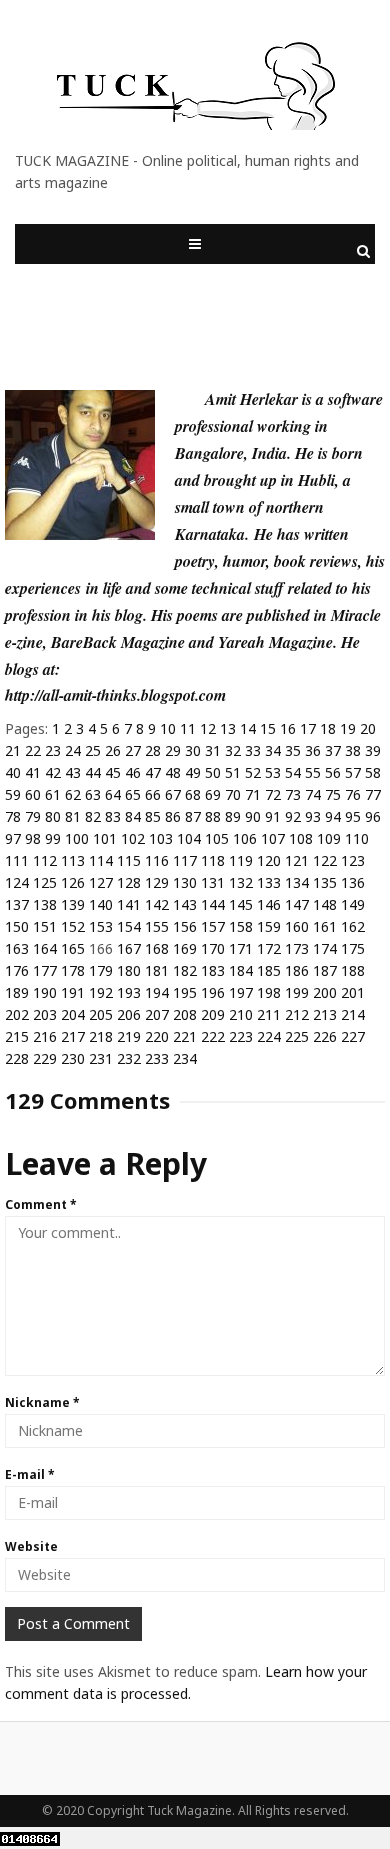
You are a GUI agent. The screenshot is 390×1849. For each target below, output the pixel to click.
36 (313, 750)
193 (129, 992)
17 (308, 728)
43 (73, 772)
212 (297, 1014)
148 (325, 904)
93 (313, 816)
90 (253, 816)
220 (157, 1036)
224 (269, 1036)
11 (188, 728)
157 (213, 926)
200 (325, 992)
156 (185, 926)
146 (269, 904)
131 (213, 882)
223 (241, 1036)
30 (193, 750)
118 (213, 860)
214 (353, 1014)
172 (269, 948)
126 (73, 882)
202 (17, 1014)
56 (333, 772)
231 (101, 1058)
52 (253, 772)
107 (273, 838)
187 (325, 970)
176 (17, 970)
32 (233, 750)
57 (353, 772)
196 (213, 992)
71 (253, 794)
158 (241, 926)
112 (45, 860)
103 (161, 838)
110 (357, 838)
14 (248, 728)
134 (297, 882)
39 (373, 750)
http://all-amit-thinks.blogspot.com (115, 695)
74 (313, 794)
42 (53, 772)
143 (185, 904)
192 (101, 992)
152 (73, 926)
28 (153, 750)
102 (133, 838)
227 (353, 1036)
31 (213, 750)
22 (33, 750)
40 (13, 772)
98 (33, 838)
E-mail (30, 1474)
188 (353, 970)
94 (333, 816)
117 (185, 860)
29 (173, 750)
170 (213, 948)
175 (353, 948)
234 (185, 1058)
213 (325, 1014)
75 (333, 794)
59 (13, 794)
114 (101, 860)
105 (217, 838)
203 (45, 1014)
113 (73, 860)
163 (17, 948)
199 (297, 992)
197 (241, 992)
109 (329, 838)
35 (293, 750)
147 (297, 904)
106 (245, 838)
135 (325, 882)
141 (129, 904)
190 (45, 992)
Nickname (42, 1402)
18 (328, 728)
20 (368, 728)
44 (93, 772)
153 (101, 926)
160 (297, 926)
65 (133, 794)
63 (93, 794)
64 (113, 794)
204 (73, 1014)
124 (17, 882)
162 (353, 926)
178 (73, 970)
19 (348, 728)
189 (17, 992)
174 (325, 948)
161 (325, 926)
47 (153, 772)
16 (288, 728)
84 (133, 816)
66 (153, 794)
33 (253, 750)
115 (129, 860)
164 (45, 948)
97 (13, 838)
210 (241, 1014)
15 (268, 728)
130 (185, 882)
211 (269, 1014)
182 (185, 970)
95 (353, 816)
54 (293, 772)
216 (45, 1036)
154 (129, 926)
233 (157, 1058)
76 (353, 794)
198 (269, 992)
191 (73, 992)
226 (325, 1036)
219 (129, 1036)
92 (293, 816)
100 (77, 838)
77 (373, 794)
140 (101, 904)
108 (301, 838)
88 (213, 816)
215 (17, 1036)
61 (53, 794)
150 (17, 926)
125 (45, 882)
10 (168, 728)
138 (45, 904)
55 (313, 772)
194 (157, 992)
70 (233, 794)
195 (185, 992)
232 (129, 1058)
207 (157, 1014)
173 (297, 948)
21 (13, 750)
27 (133, 750)
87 (193, 816)
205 (101, 1014)
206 (129, 1014)
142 (157, 904)
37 (333, 750)
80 (53, 816)
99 (53, 838)
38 (353, 750)
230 (73, 1058)
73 (293, 794)
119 (241, 860)
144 (213, 904)
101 (105, 838)
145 (241, 904)
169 (185, 948)
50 (213, 772)
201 (353, 992)
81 (73, 816)
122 (325, 860)
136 (353, 882)
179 (101, 970)
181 (157, 970)
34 (273, 750)
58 (373, 772)
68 (193, 794)
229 (45, 1058)
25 (93, 750)
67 (173, 794)
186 (297, 970)
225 (297, 1036)
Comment (41, 1204)
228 (17, 1058)
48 (173, 772)
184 (241, 970)
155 (157, 926)
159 (269, 926)
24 (73, 750)
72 (273, 794)
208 (185, 1014)
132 (241, 882)
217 (73, 1036)
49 (193, 772)
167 (129, 948)
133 (269, 882)
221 (185, 1036)
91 (273, 816)
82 (93, 816)
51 (233, 772)
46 (133, 772)
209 (213, 1014)
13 (228, 728)
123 (353, 860)
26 (113, 750)
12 (208, 728)
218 (101, 1036)
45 (113, 772)
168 (157, 948)
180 (129, 970)
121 (297, 860)
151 (45, 926)
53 (273, 772)
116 (157, 860)
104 (189, 838)
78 (13, 816)
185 (269, 970)
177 (45, 970)
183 (213, 970)
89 (233, 816)
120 (269, 860)
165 (73, 948)
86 (173, 816)
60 (33, 794)
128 (129, 882)
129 (157, 882)
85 (153, 816)
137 (17, 904)
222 (213, 1036)
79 (33, 816)
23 (53, 750)
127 (101, 882)
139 (73, 904)
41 (33, 772)
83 (113, 816)
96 (373, 816)
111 (17, 860)
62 (73, 794)
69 (213, 794)
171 (241, 948)
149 (353, 904)
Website (31, 1546)
